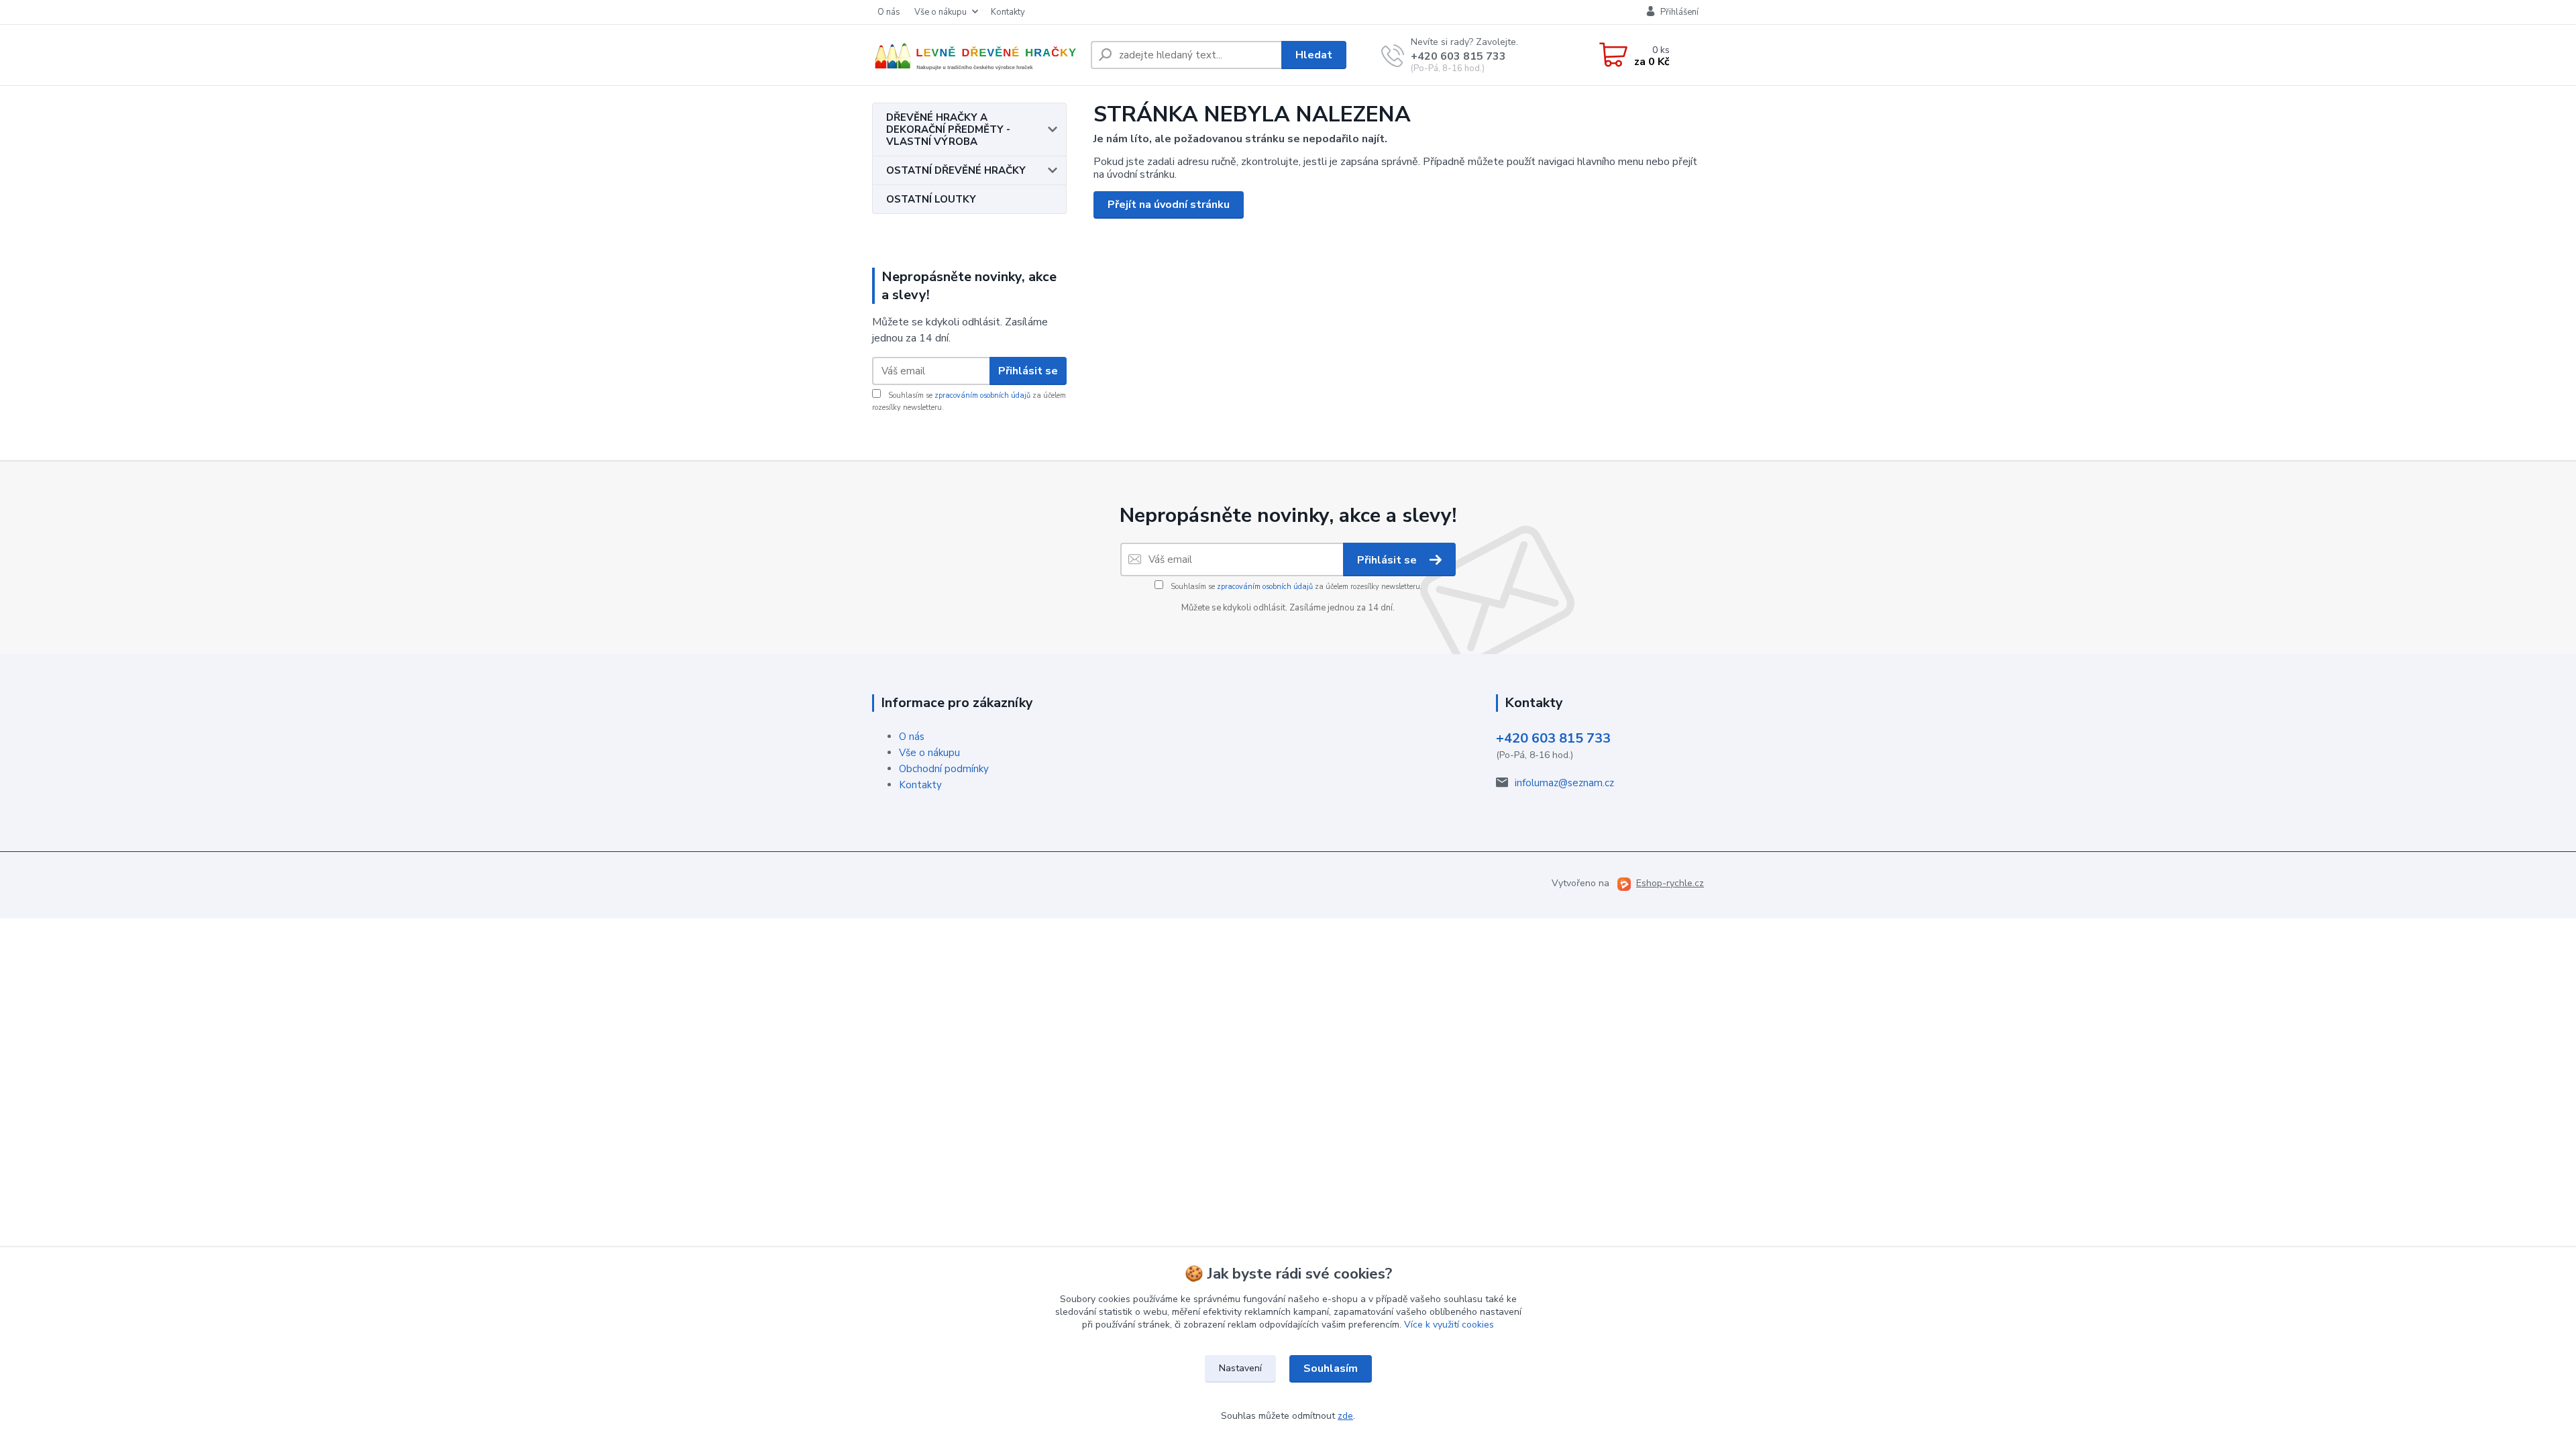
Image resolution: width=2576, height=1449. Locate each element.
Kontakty (1008, 12)
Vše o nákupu (941, 12)
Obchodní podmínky (944, 769)
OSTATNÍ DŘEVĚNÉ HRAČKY (956, 170)
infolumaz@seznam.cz (1564, 783)
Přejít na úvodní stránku (1169, 205)
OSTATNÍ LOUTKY (931, 199)
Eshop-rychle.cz (1670, 883)
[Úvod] (976, 55)
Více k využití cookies (1449, 1325)
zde (1345, 1416)
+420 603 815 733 (1458, 56)
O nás (889, 12)
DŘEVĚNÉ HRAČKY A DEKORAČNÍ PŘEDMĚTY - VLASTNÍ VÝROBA (948, 129)
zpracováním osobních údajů (982, 395)
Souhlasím (1331, 1368)
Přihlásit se (1028, 371)
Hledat (1314, 55)
